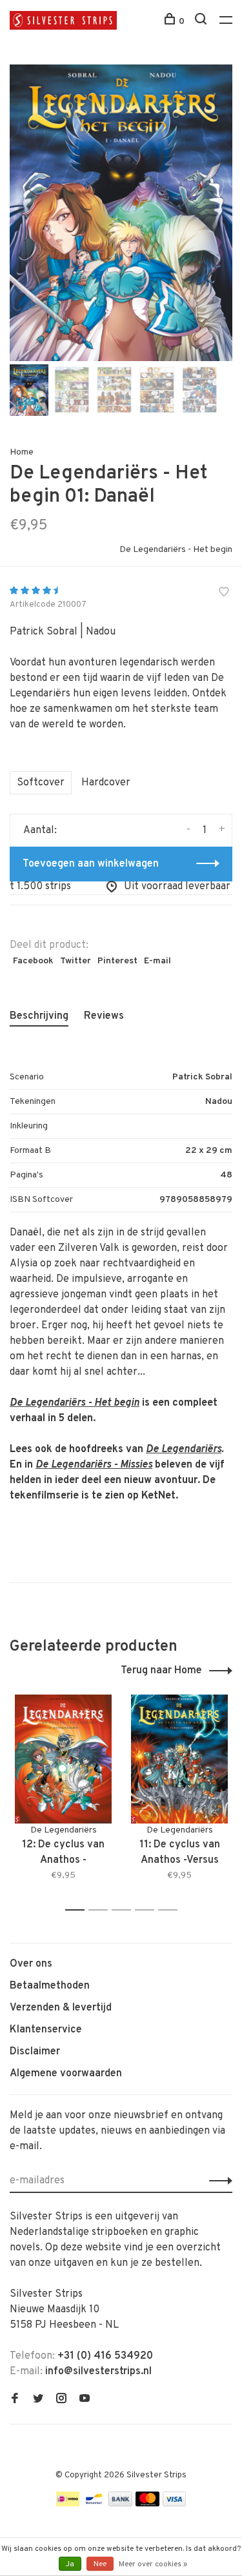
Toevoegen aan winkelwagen (91, 864)
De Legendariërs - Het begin (176, 550)
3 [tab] (125, 1910)
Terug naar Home (161, 1671)
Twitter (76, 961)
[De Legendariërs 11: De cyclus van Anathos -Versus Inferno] (179, 1759)
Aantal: (40, 831)
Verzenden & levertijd (61, 2008)
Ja (70, 2564)
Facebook (33, 961)
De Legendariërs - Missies (94, 1465)
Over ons (31, 1964)
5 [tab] (171, 1910)
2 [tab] (102, 1910)
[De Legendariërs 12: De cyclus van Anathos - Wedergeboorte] (63, 1759)
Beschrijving (39, 1016)
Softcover (41, 783)
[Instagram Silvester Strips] (61, 2400)
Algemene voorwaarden (66, 2074)
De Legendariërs (184, 1450)
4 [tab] (148, 1910)
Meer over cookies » (153, 2564)
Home (22, 452)
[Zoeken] (202, 22)
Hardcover (106, 783)
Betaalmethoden (50, 1986)
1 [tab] (78, 1910)
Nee (100, 2564)
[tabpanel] (121, 213)
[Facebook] (15, 2400)
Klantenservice (46, 2030)
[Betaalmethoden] (68, 2504)
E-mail (157, 961)
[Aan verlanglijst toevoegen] (224, 594)
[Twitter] (38, 2400)
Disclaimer (35, 2052)
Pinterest (117, 961)
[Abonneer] (217, 2181)
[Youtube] (85, 2400)
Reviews (104, 1016)
